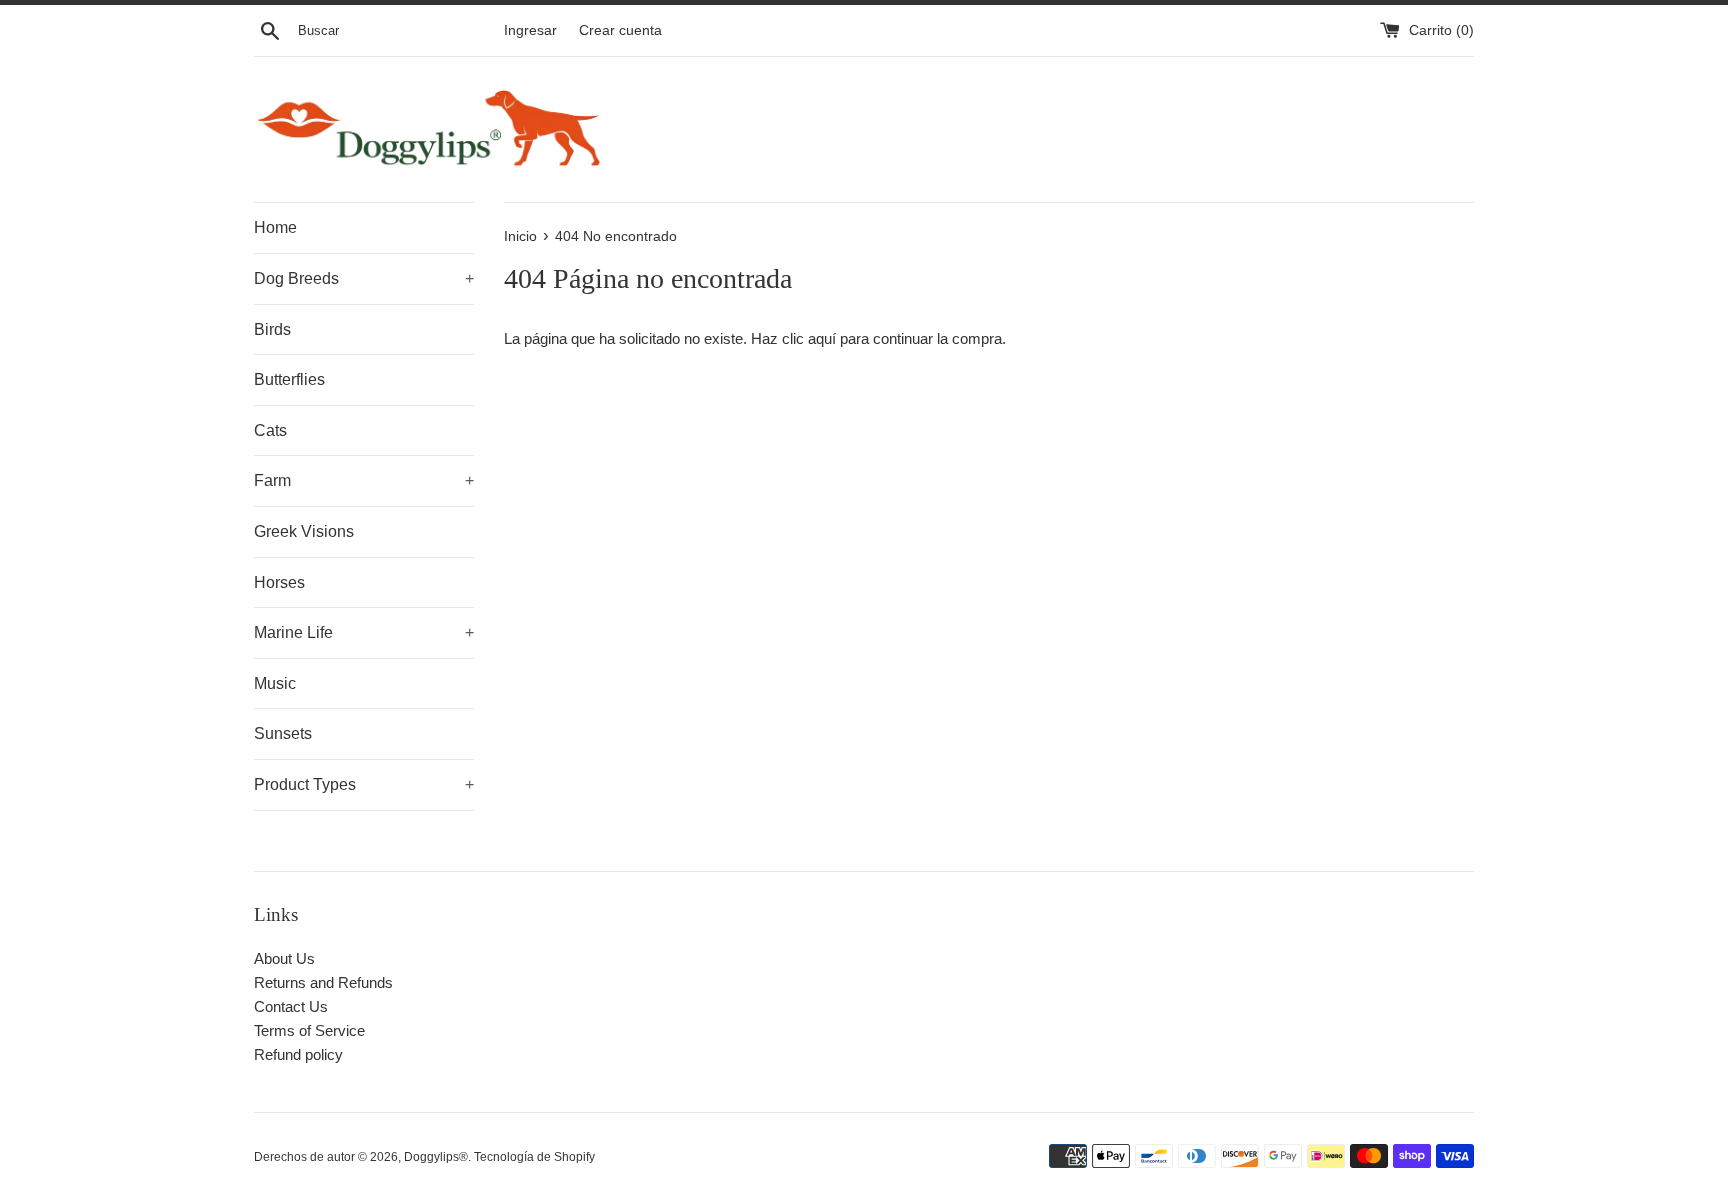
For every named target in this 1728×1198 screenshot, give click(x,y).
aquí (822, 338)
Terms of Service (309, 1030)
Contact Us (291, 1006)
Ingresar (530, 30)
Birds (272, 329)
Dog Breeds (364, 278)
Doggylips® (436, 1157)
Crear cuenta (620, 30)
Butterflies (289, 379)
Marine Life (364, 632)
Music (275, 683)
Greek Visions (304, 531)
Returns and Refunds (323, 982)
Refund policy (298, 1054)
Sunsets (283, 733)
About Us (284, 958)
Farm (364, 480)
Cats (270, 430)
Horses (279, 582)
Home (275, 227)
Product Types (364, 784)
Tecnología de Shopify (534, 1157)
